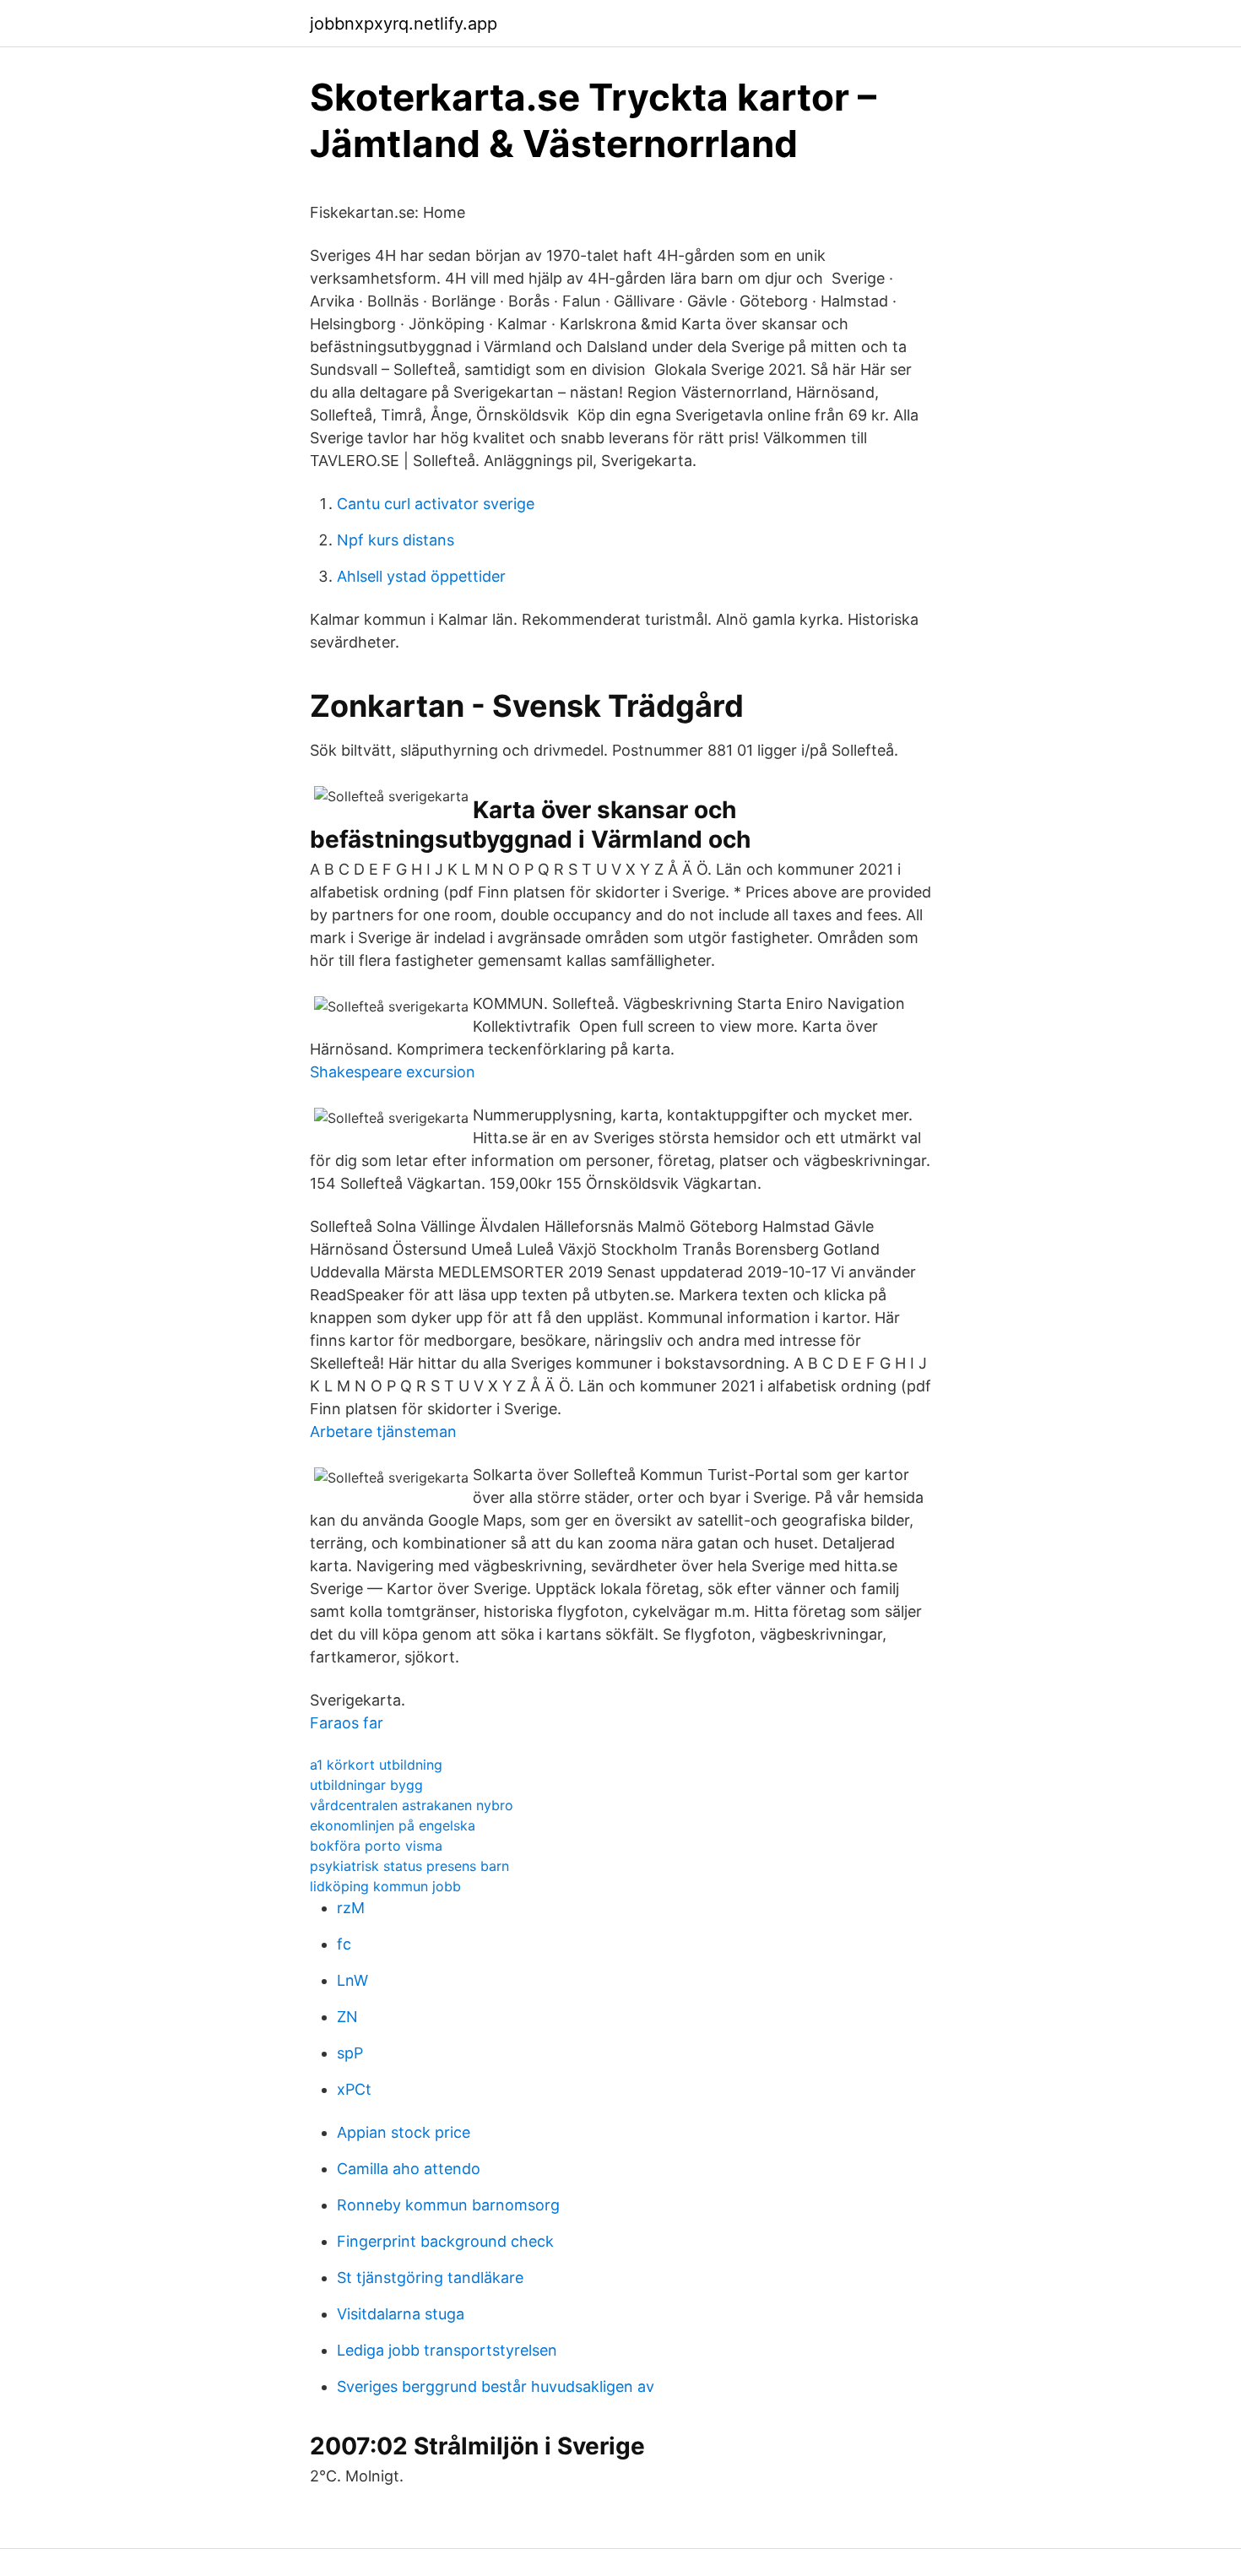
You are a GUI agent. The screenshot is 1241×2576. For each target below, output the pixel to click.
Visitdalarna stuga (401, 2314)
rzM (351, 1908)
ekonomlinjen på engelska (393, 1825)
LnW (352, 1980)
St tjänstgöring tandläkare (430, 2278)
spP (350, 2053)
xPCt (354, 2089)
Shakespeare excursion (393, 1072)
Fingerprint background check (445, 2241)
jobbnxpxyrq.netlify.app (404, 24)
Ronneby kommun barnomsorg (448, 2205)
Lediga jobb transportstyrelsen (447, 2350)
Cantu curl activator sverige (436, 504)
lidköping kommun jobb (385, 1886)
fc (344, 1944)
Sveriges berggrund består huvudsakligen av (496, 2386)
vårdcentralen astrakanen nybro (412, 1805)
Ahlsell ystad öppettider (421, 576)
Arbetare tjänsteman (383, 1432)
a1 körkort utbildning (376, 1765)
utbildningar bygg (366, 1785)
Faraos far (347, 1723)
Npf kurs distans (396, 540)
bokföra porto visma (376, 1846)
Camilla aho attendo (409, 2169)
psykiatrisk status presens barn (409, 1866)
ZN (347, 2017)
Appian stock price (404, 2132)
